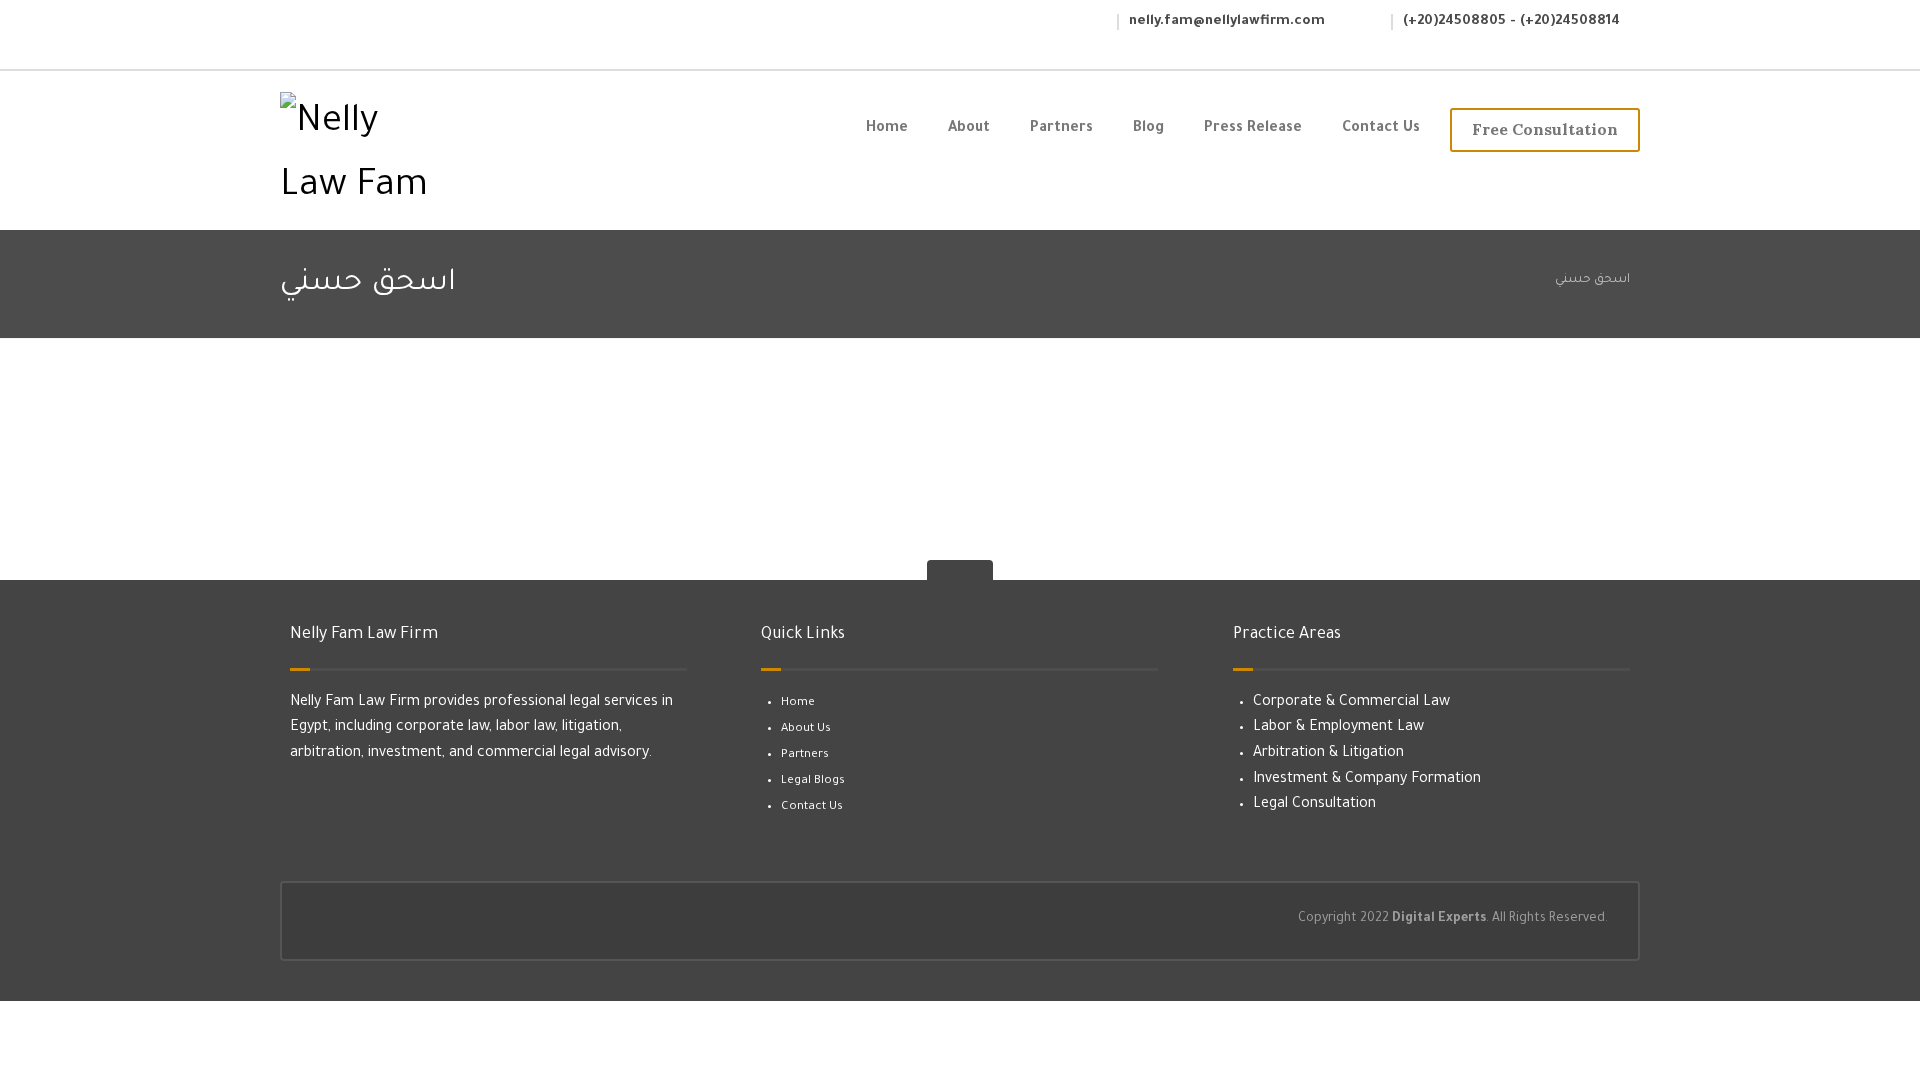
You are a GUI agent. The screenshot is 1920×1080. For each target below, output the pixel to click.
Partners (805, 755)
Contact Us (812, 807)
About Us (806, 729)
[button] (307, 27)
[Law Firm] (391, 156)
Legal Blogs (813, 781)
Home (798, 703)
